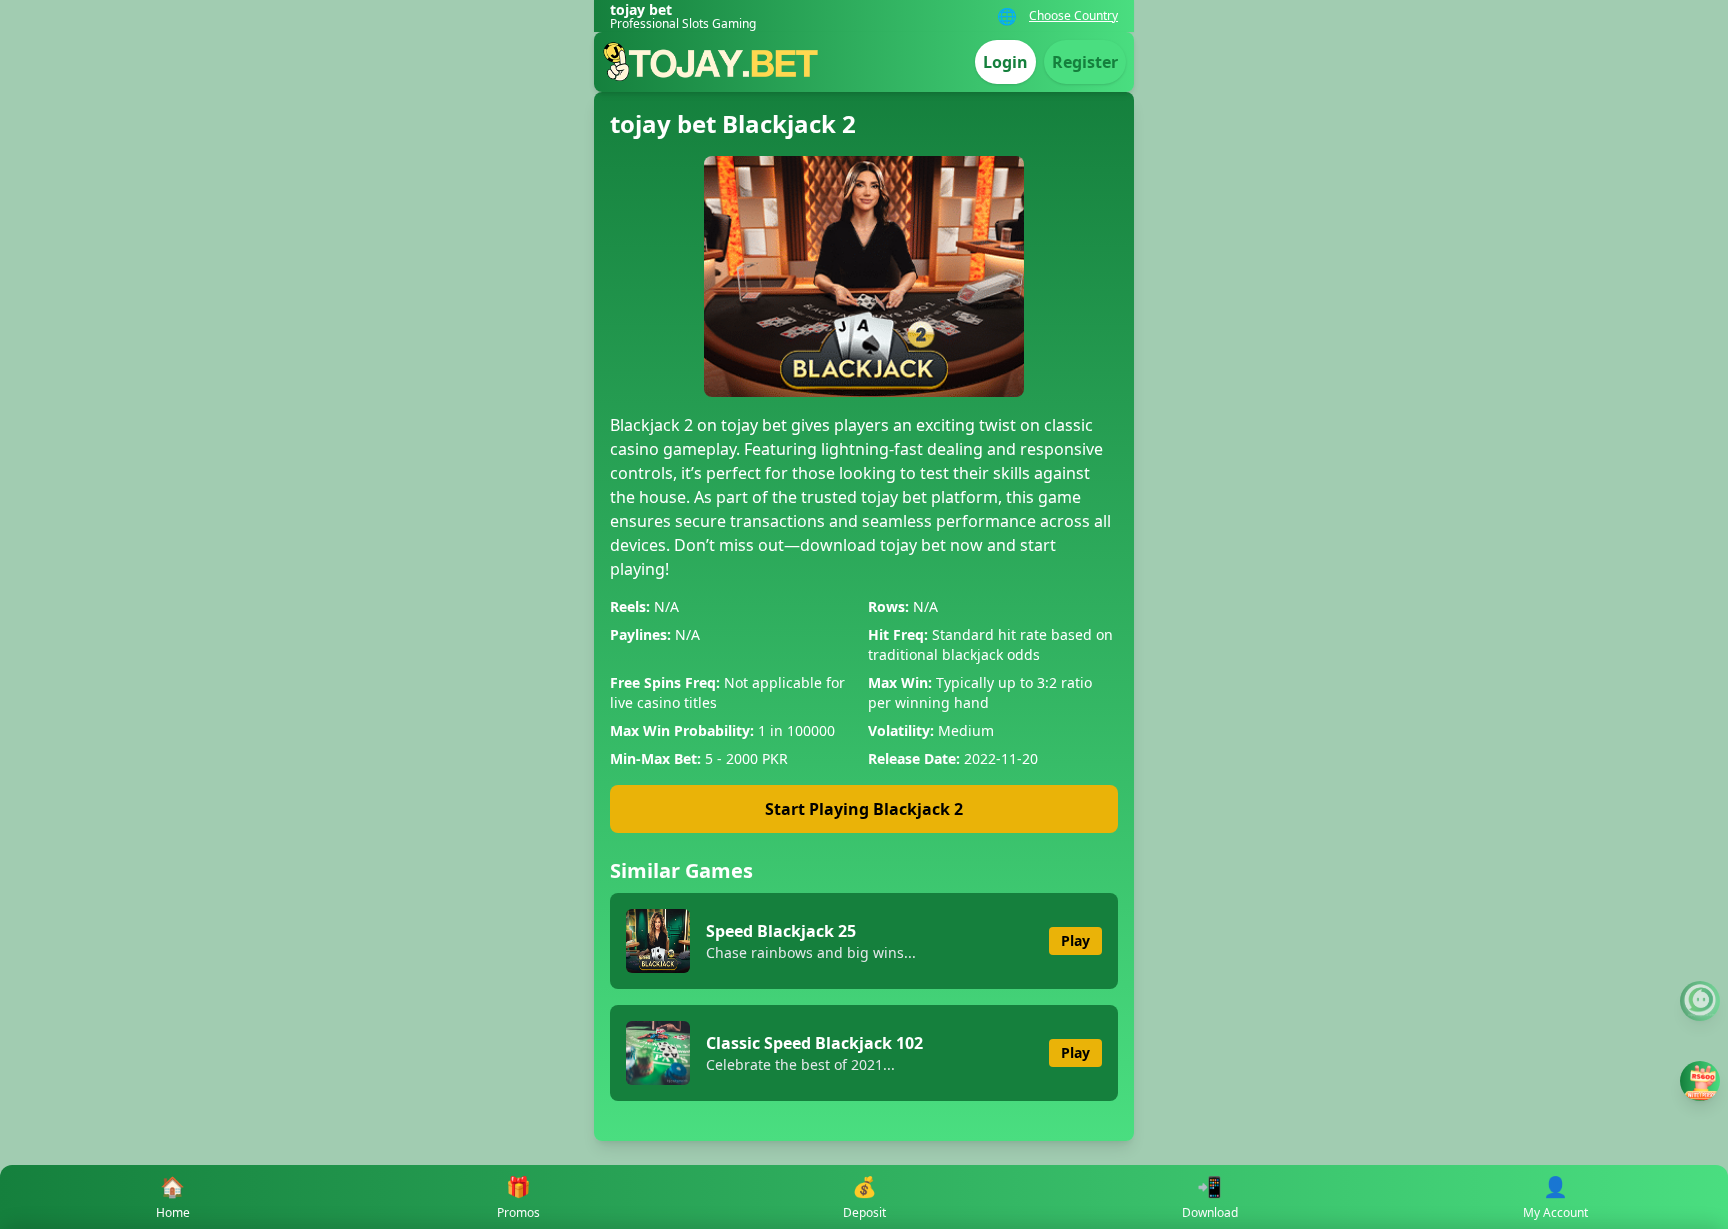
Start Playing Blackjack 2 (864, 809)
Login (1005, 62)
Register (1085, 62)
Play (1075, 940)
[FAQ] (1700, 1001)
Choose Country (1073, 16)
